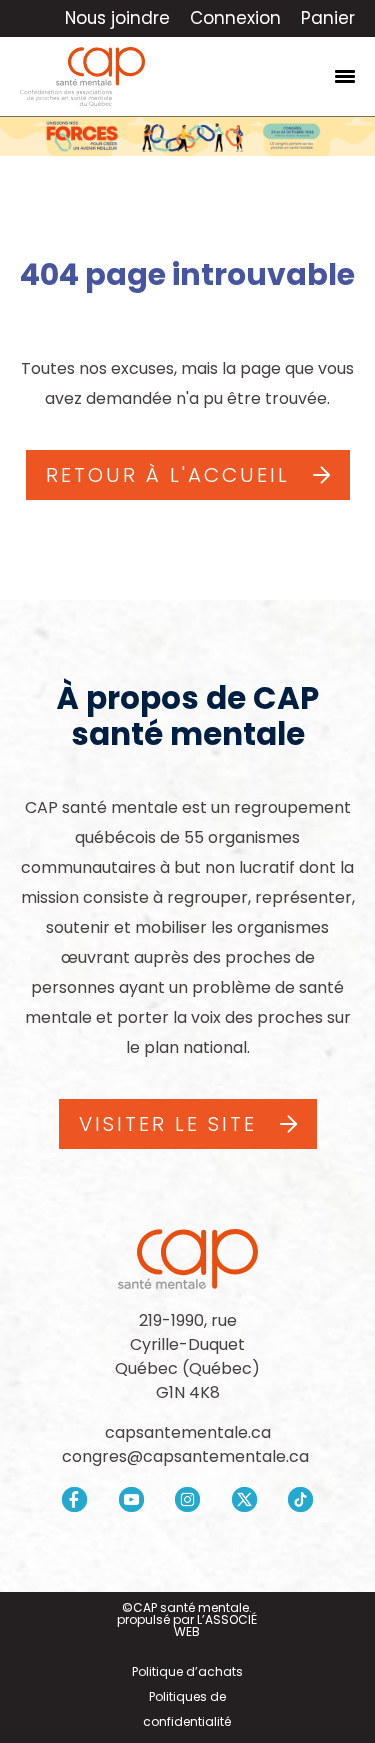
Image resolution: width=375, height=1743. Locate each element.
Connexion (235, 18)
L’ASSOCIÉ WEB (215, 1625)
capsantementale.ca (188, 1432)
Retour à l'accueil (168, 475)
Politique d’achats (187, 1671)
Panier (328, 18)
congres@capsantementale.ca (187, 1456)
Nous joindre (117, 18)
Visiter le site (168, 1124)
